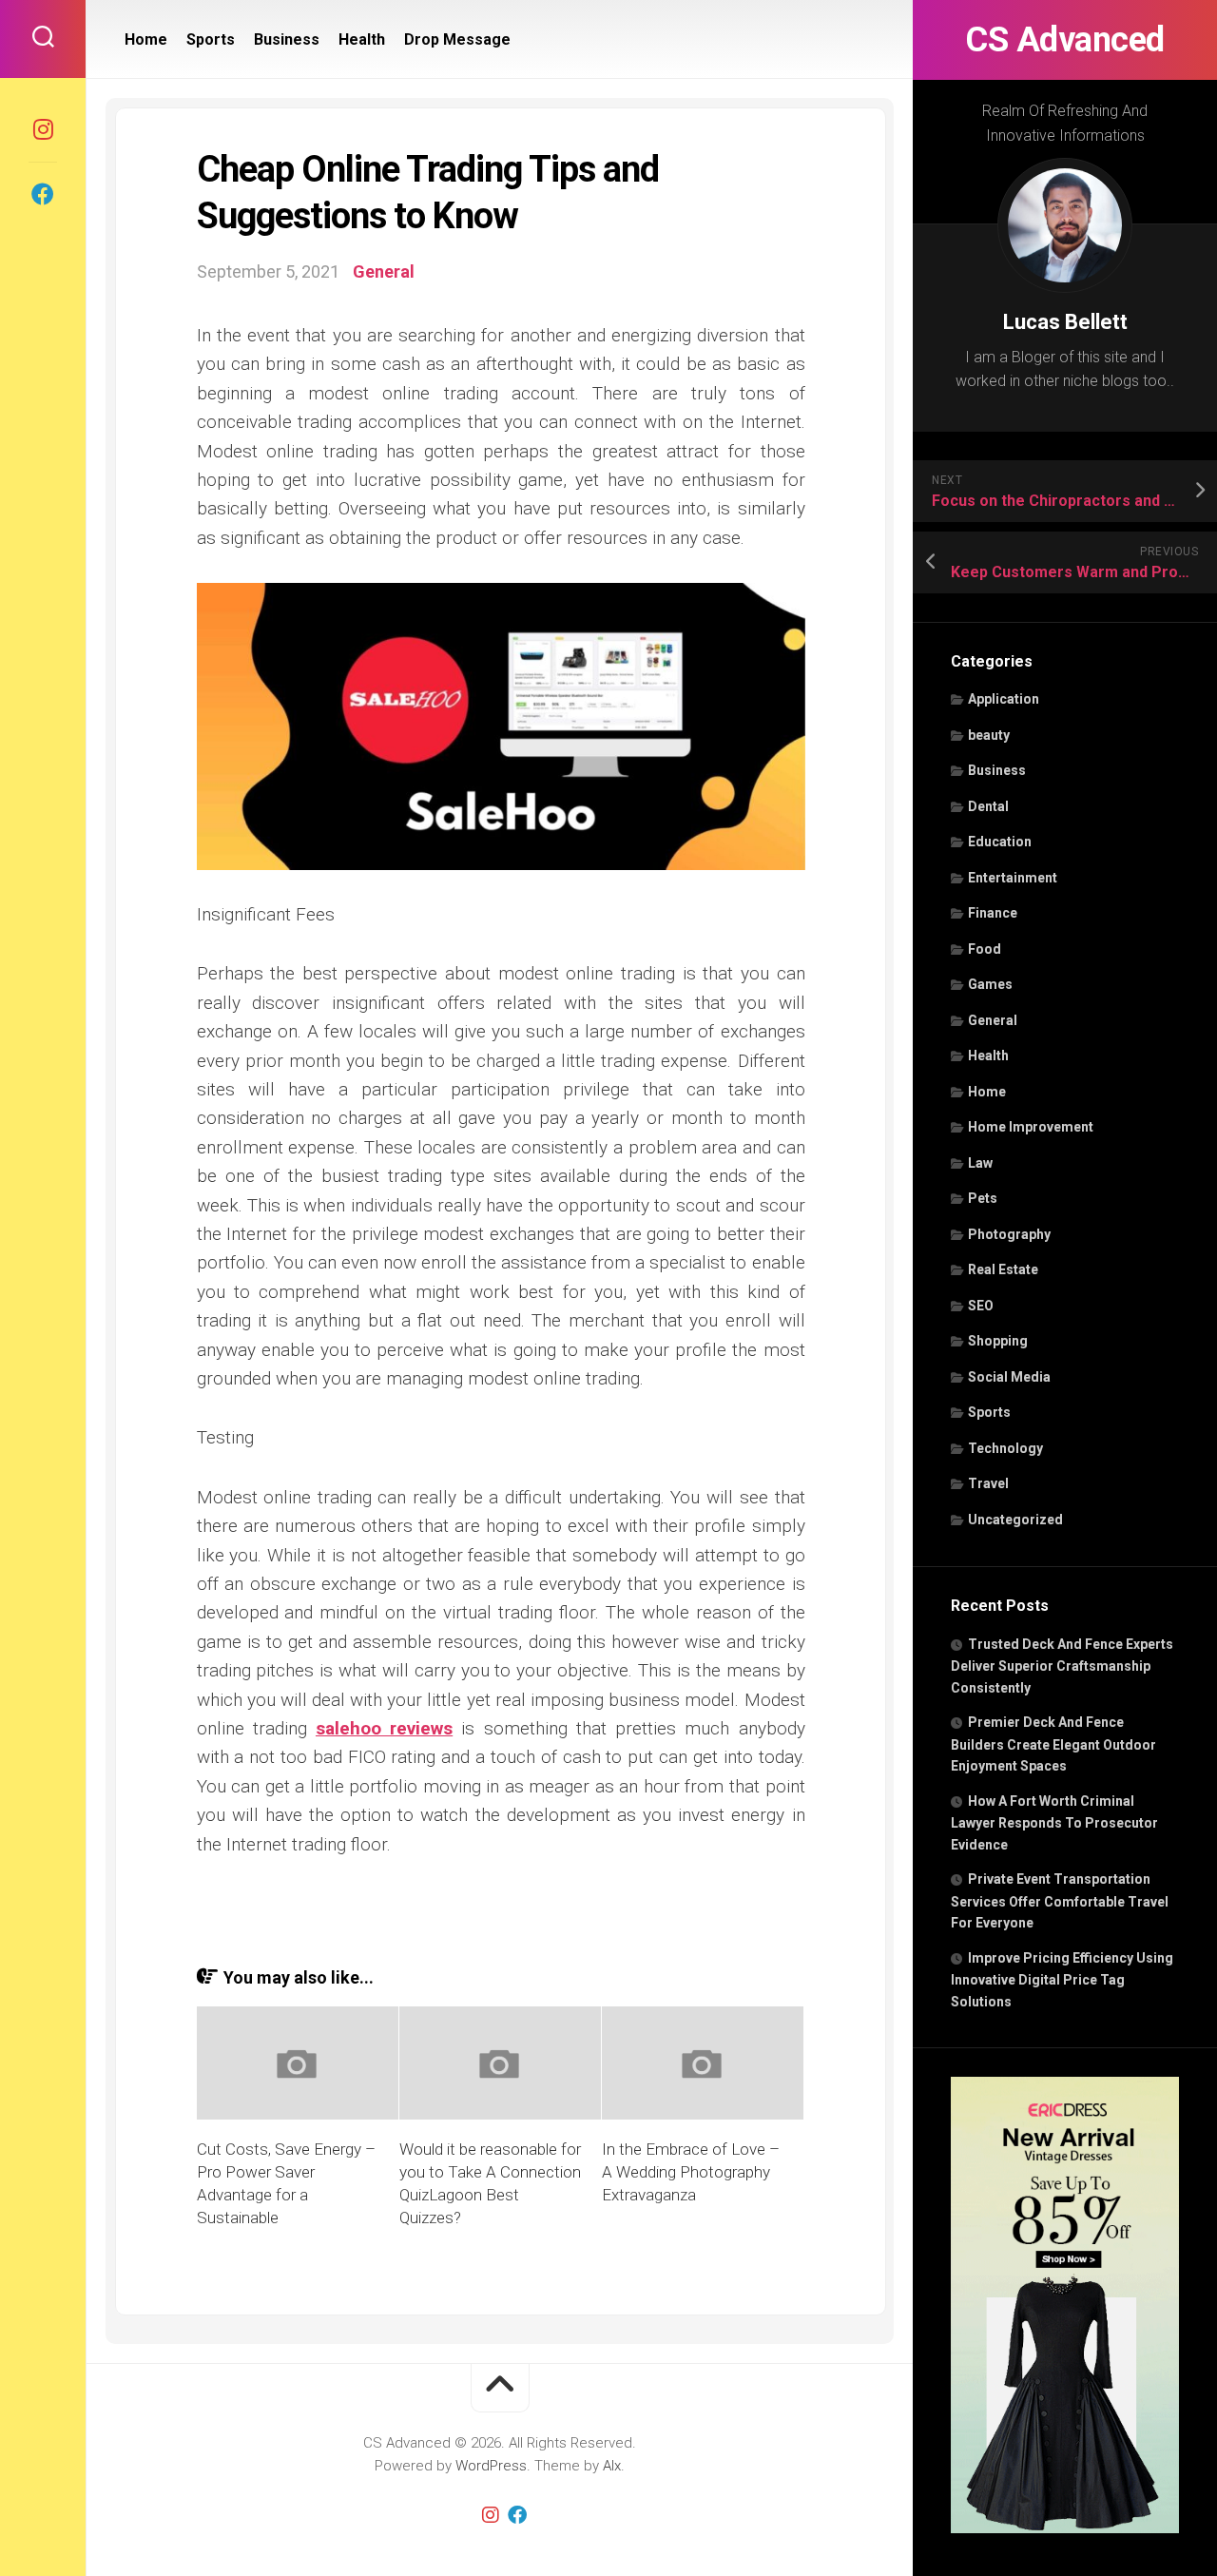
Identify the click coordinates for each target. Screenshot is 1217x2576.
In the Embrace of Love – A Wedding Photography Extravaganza (691, 2172)
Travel (988, 1483)
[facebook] (43, 194)
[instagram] (43, 129)
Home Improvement (1031, 1127)
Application (1004, 699)
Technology (1005, 1448)
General (993, 1020)
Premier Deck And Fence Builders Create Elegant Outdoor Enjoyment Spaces (1053, 1744)
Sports (989, 1412)
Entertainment (1013, 878)
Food (985, 949)
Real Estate (1003, 1269)
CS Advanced (1065, 40)
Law (980, 1163)
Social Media (1009, 1377)
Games (990, 984)
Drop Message (457, 39)
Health (988, 1056)
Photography (1009, 1234)
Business (997, 770)
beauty (989, 735)
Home (987, 1092)
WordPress (491, 2466)
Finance (993, 913)
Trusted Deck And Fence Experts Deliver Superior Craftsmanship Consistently (1062, 1666)
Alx (612, 2466)
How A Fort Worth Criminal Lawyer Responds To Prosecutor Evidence (1054, 1823)
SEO (981, 1306)
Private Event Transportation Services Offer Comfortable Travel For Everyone (1060, 1901)
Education (1000, 842)
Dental (988, 806)
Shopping (998, 1341)
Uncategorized (1015, 1520)
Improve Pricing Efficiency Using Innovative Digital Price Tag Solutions (1062, 1980)
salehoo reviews (384, 1728)
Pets (983, 1198)
